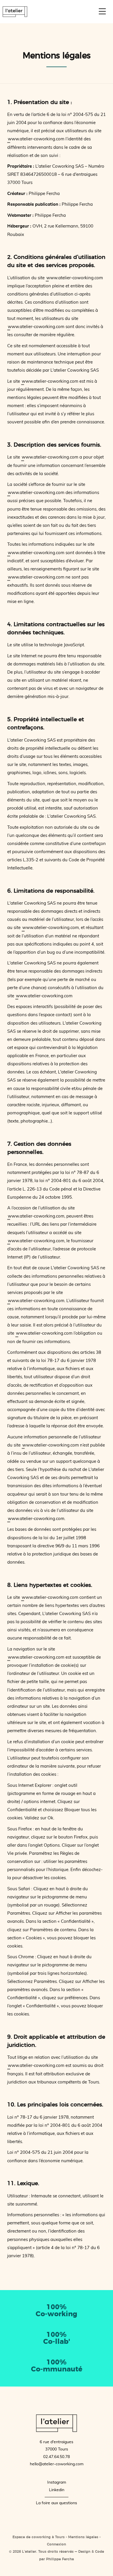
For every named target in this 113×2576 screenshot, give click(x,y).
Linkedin (57, 2490)
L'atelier (15, 12)
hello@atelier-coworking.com (57, 2464)
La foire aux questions (57, 2503)
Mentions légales (83, 2537)
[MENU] (102, 11)
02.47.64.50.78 (57, 2457)
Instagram (57, 2482)
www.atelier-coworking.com (36, 139)
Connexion (57, 2544)
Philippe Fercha (60, 2559)
